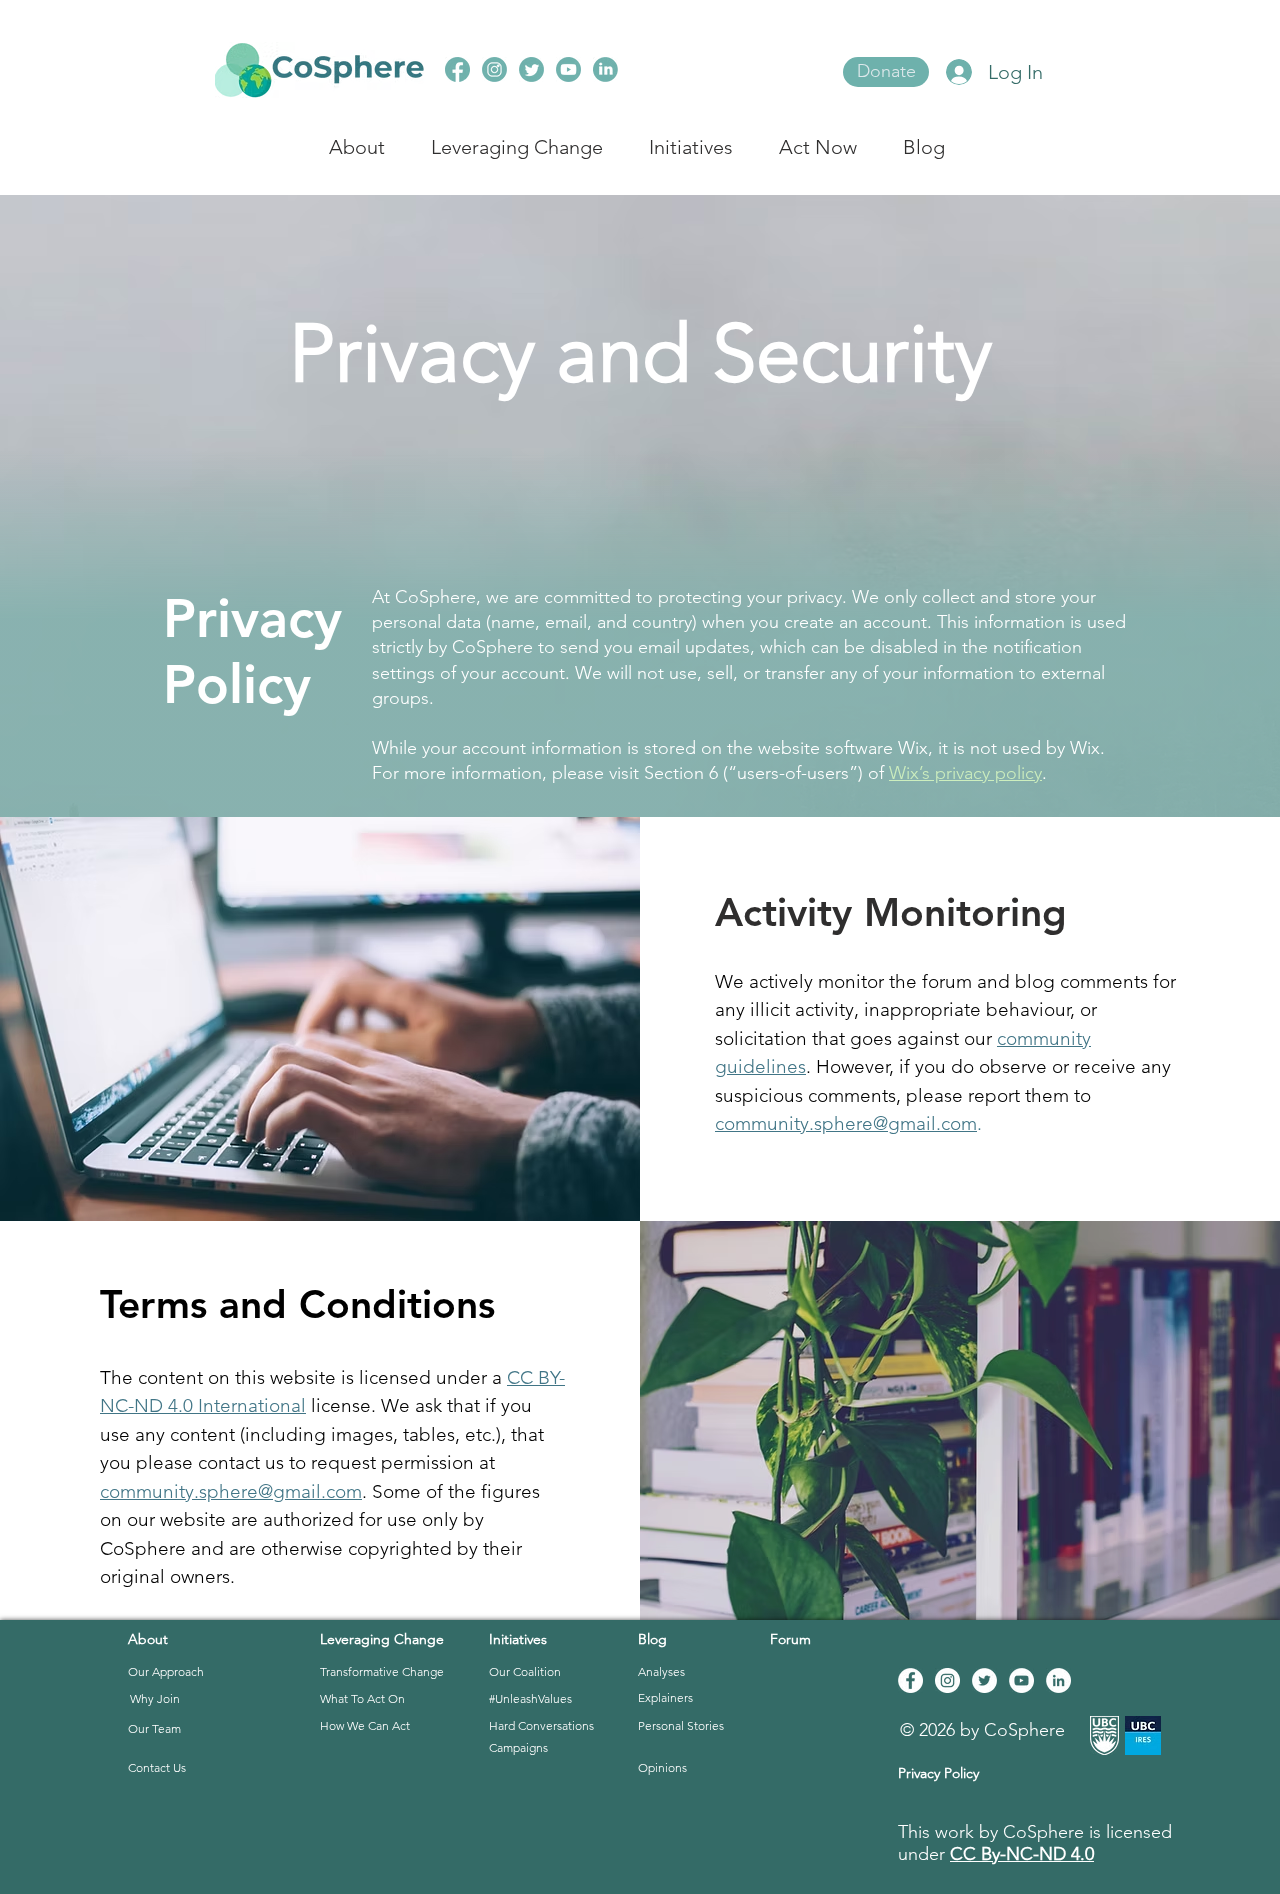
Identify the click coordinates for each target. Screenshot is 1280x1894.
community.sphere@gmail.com (846, 1123)
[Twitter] (984, 1680)
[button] (223, 1673)
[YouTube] (1021, 1680)
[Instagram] (947, 1680)
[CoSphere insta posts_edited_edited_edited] (457, 69)
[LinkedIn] (1058, 1680)
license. (341, 1405)
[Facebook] (910, 1680)
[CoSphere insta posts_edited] (605, 69)
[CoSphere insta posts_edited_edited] (531, 69)
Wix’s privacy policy (965, 773)
